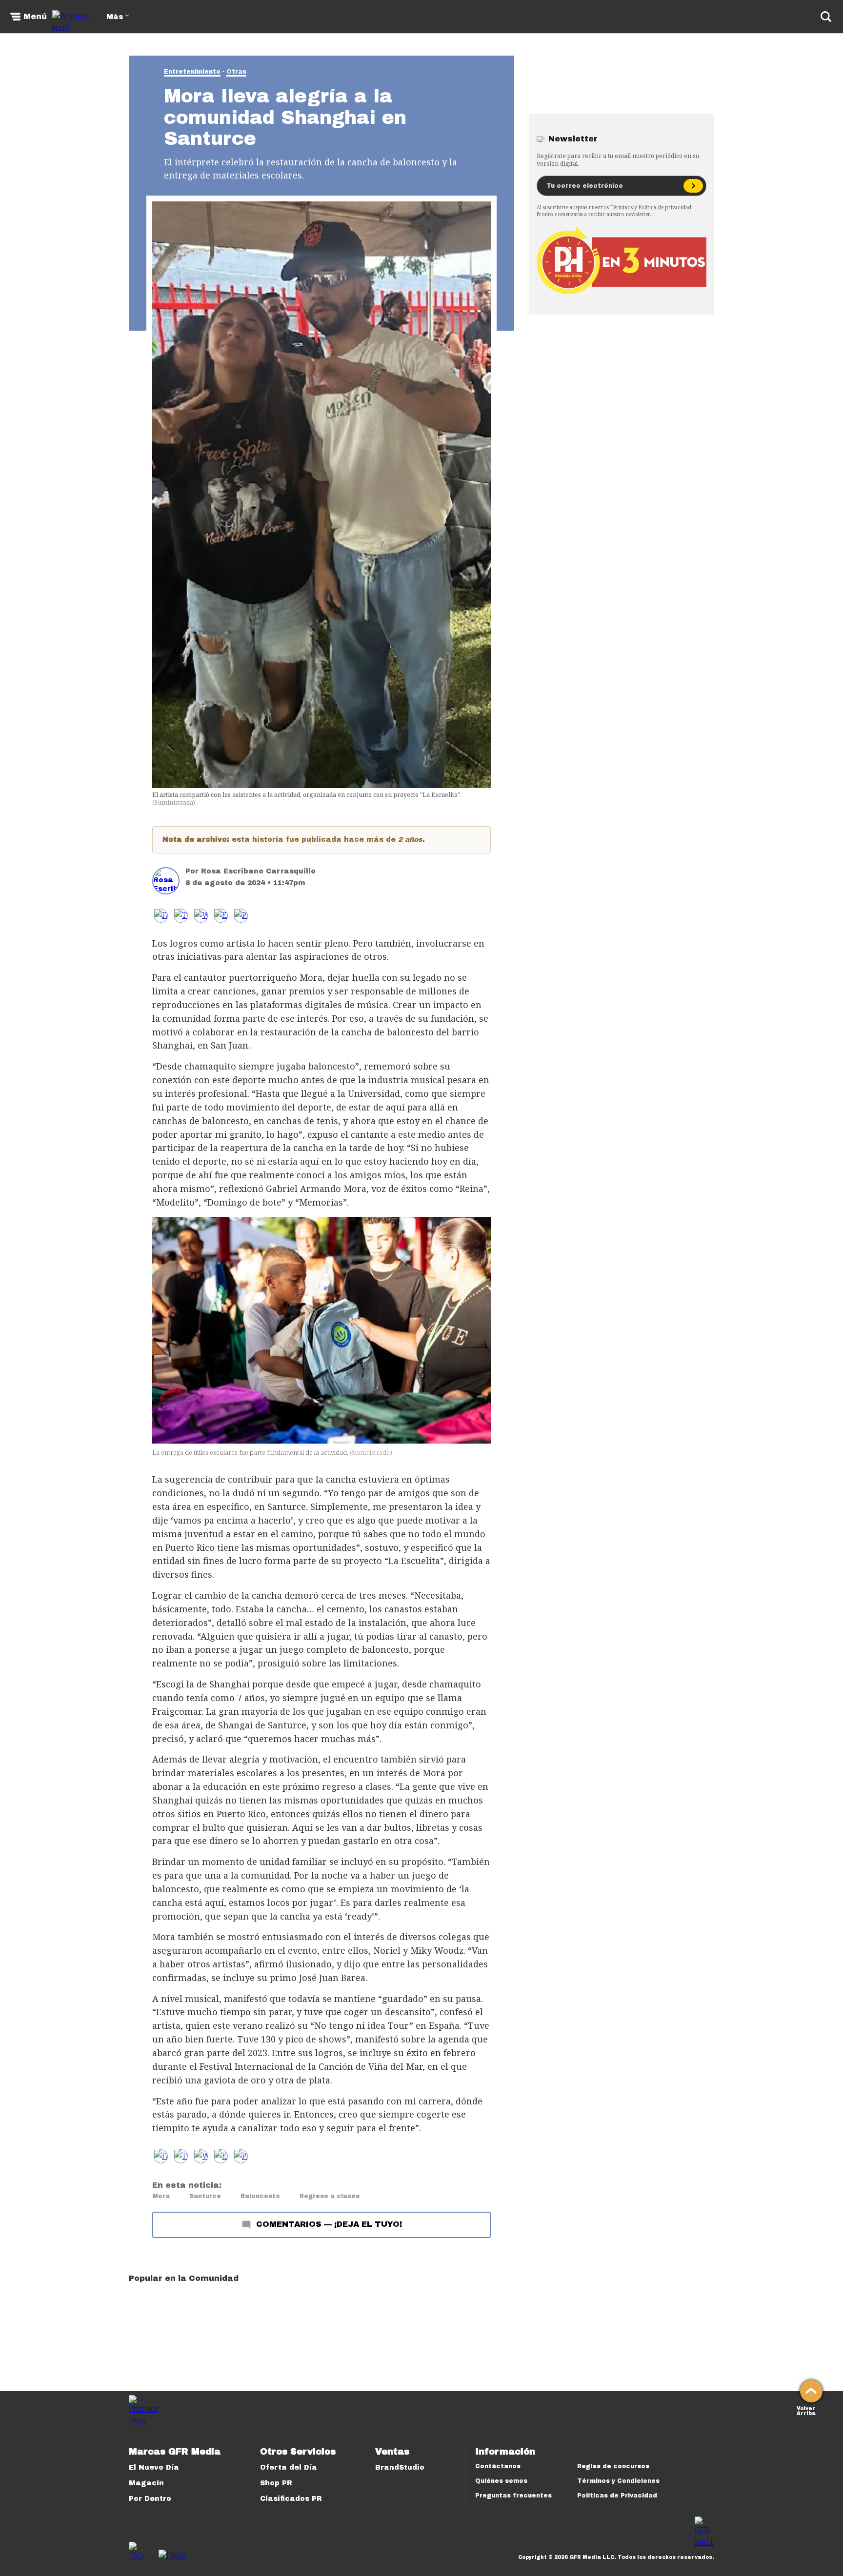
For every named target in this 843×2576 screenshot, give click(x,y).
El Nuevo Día (154, 2467)
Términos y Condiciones (618, 2481)
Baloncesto (260, 2196)
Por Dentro (150, 2499)
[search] (826, 17)
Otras (236, 72)
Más (115, 17)
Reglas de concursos (613, 2466)
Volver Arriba (806, 2410)
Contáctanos (498, 2466)
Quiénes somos (501, 2481)
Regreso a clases (330, 2196)
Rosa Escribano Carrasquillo (258, 871)
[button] (181, 916)
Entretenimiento (192, 72)
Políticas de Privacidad (617, 2496)
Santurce (205, 2196)
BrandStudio (400, 2467)
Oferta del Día (289, 2467)
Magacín (146, 2483)
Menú (35, 17)
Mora (161, 2196)
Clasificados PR (291, 2499)
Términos (622, 207)
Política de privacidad (665, 207)
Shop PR (276, 2483)
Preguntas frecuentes (513, 2496)
